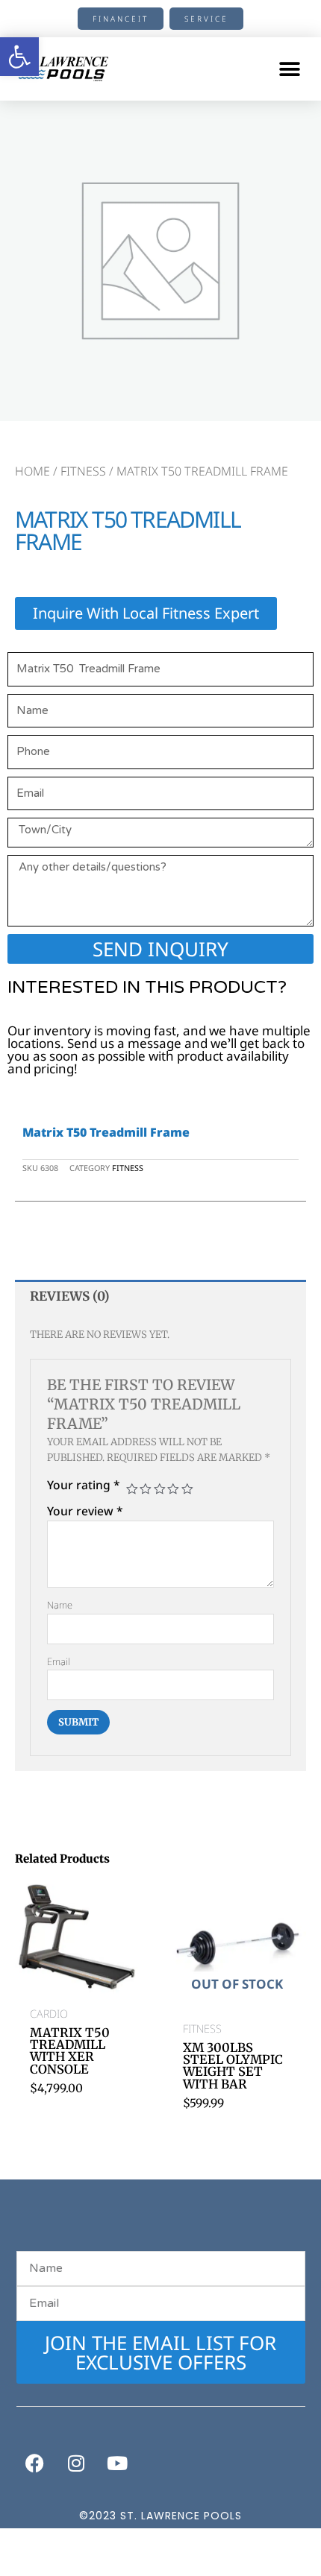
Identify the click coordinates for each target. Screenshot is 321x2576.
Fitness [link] (83, 471)
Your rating (84, 1485)
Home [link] (32, 471)
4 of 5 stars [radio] (173, 1489)
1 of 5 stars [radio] (132, 1489)
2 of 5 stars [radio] (146, 1489)
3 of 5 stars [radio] (160, 1489)
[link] (19, 57)
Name (60, 1605)
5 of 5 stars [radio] (187, 1489)
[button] (289, 69)
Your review (85, 1511)
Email (59, 1661)
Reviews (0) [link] (70, 1296)
